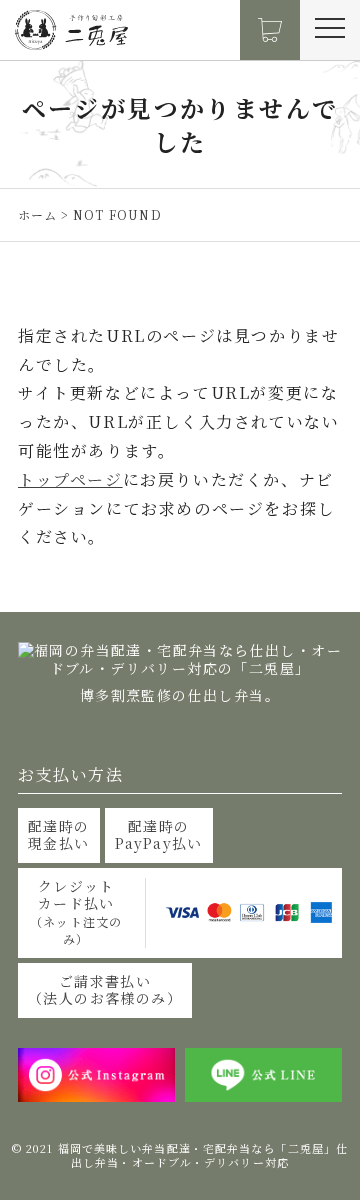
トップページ (70, 479)
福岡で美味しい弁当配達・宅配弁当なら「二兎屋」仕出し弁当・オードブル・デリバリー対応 (203, 1155)
